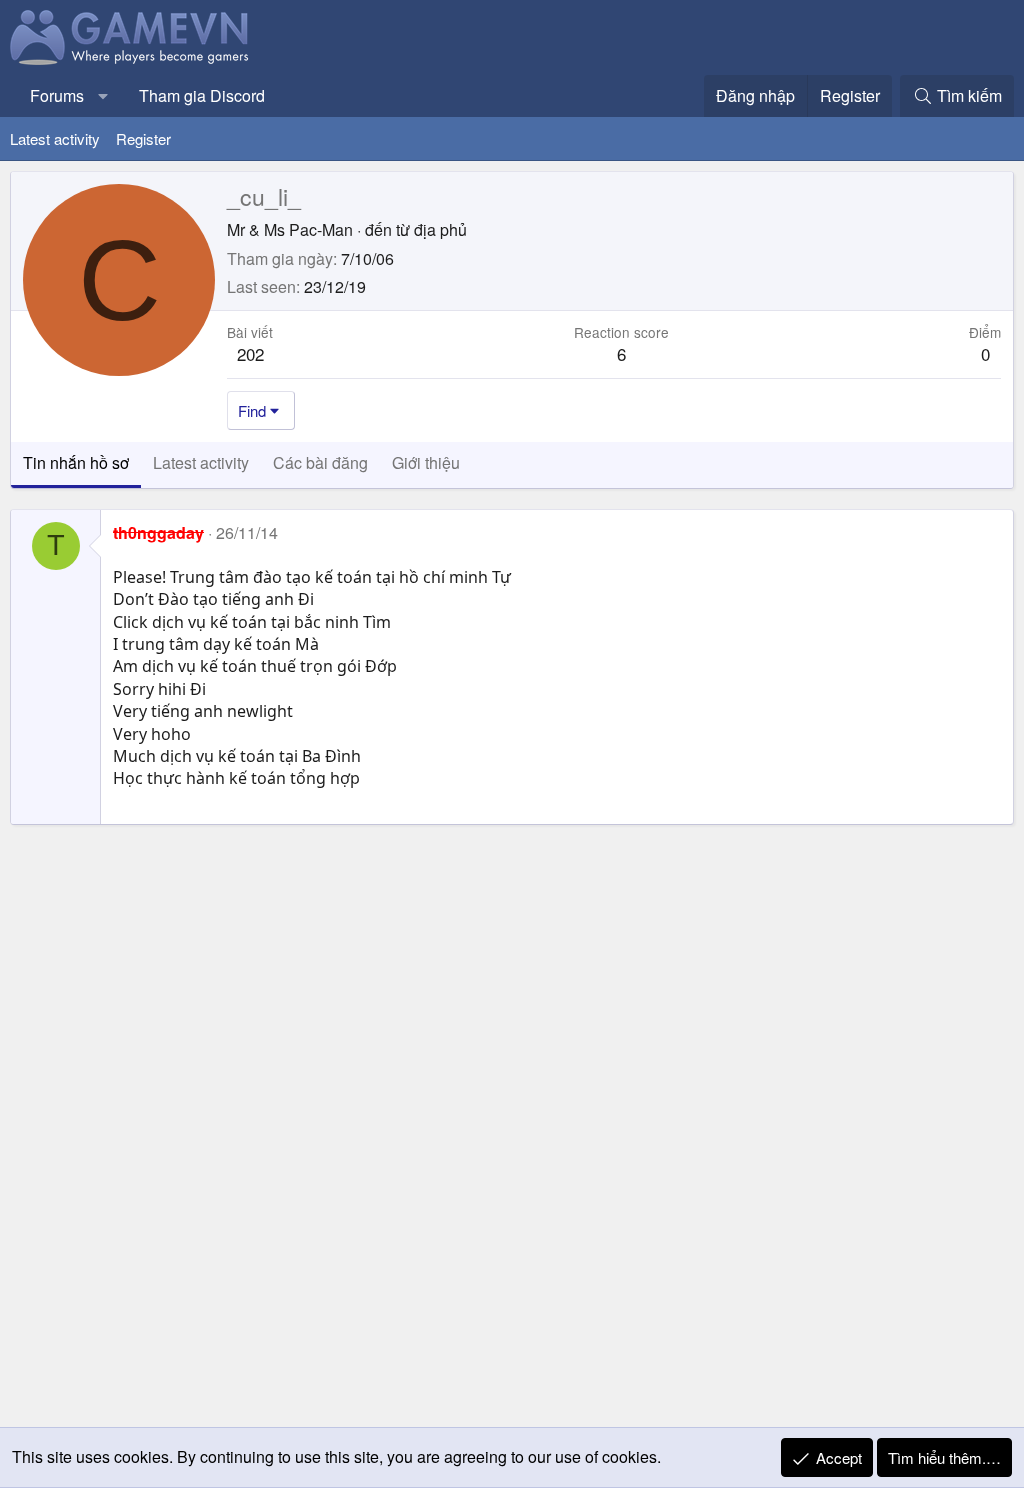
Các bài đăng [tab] (320, 462)
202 (250, 353)
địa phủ (440, 229)
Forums (57, 95)
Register (143, 138)
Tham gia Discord (202, 95)
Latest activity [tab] (201, 462)
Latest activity (55, 138)
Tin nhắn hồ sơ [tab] (76, 462)
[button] (103, 96)
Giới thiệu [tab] (426, 462)
